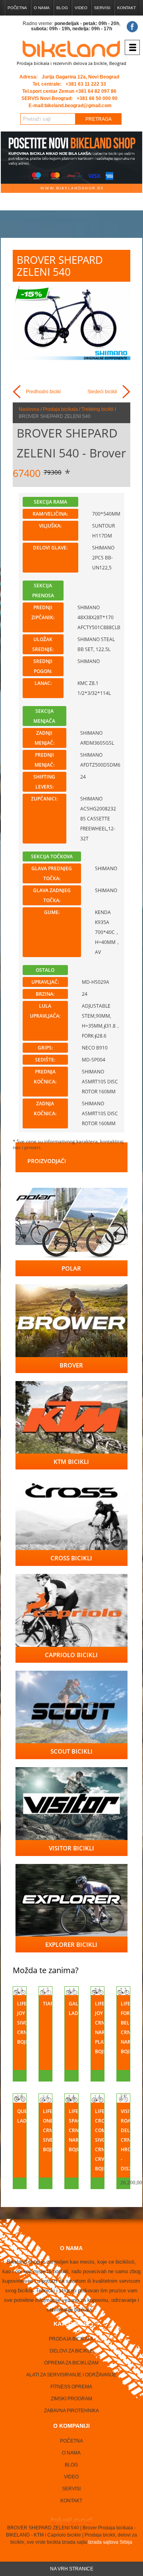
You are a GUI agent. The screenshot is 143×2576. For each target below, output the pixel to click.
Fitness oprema (71, 2387)
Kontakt (127, 8)
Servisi (102, 8)
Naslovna (29, 409)
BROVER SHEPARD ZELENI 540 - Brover (71, 443)
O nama (42, 8)
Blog (62, 8)
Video (81, 8)
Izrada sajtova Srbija (110, 2542)
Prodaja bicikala (60, 409)
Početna (17, 8)
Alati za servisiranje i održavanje (71, 2375)
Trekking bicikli (98, 409)
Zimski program (71, 2399)
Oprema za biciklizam (71, 2363)
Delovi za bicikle (71, 2351)
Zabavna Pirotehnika (71, 2411)
